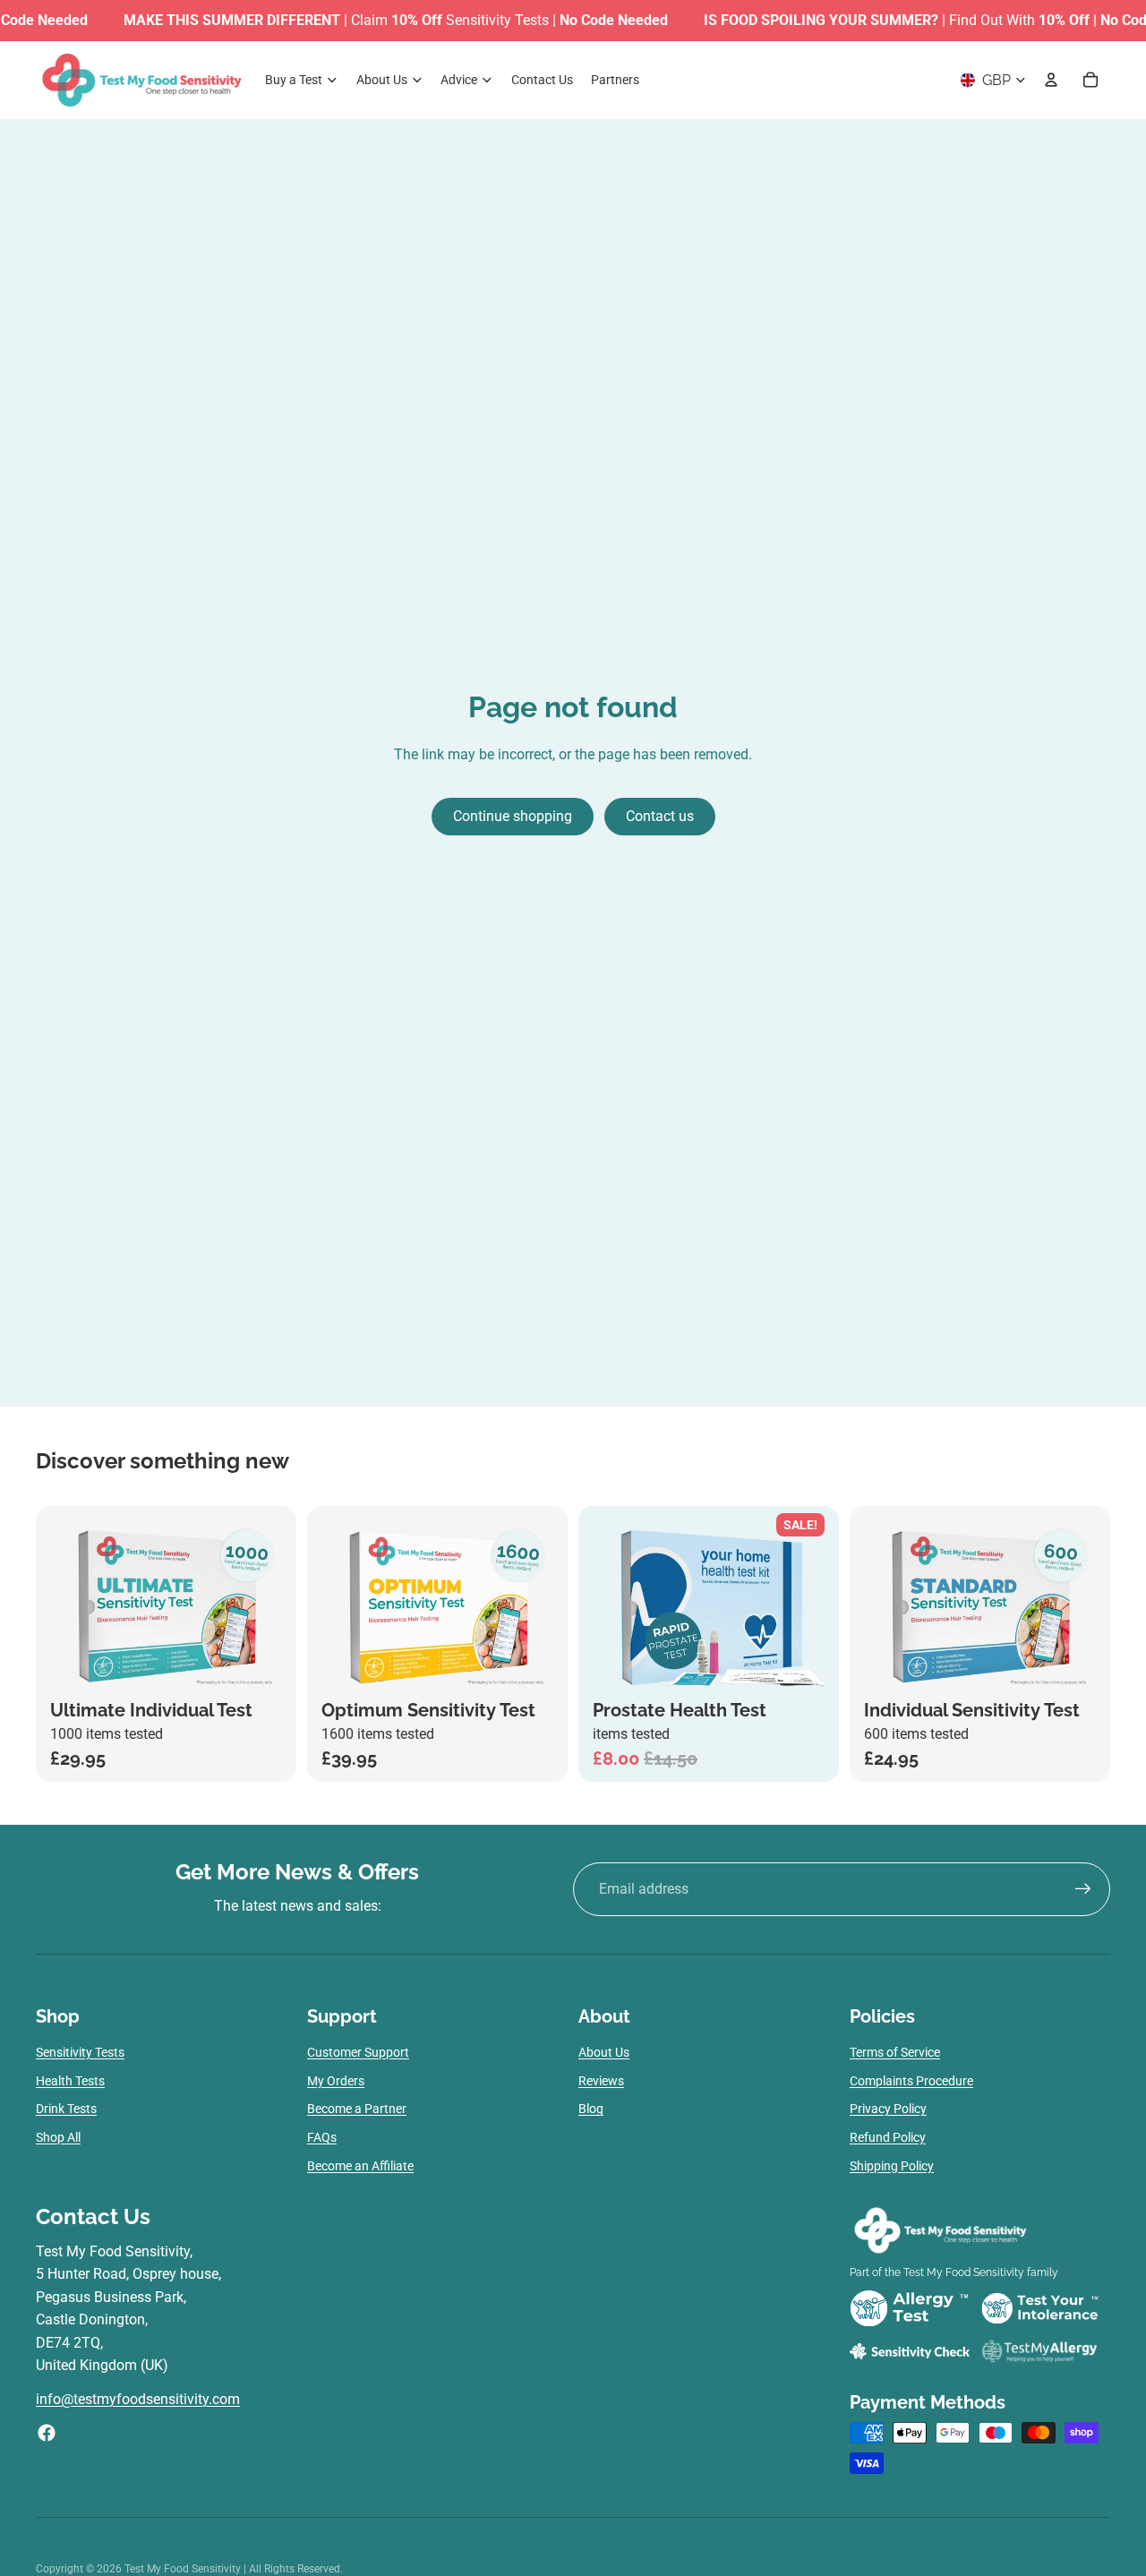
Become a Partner (357, 2109)
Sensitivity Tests (80, 2052)
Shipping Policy (892, 2166)
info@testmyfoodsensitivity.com (138, 2399)
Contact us (660, 816)
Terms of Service (895, 2052)
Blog (591, 2109)
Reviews (601, 2081)
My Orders (336, 2081)
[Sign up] (1083, 1889)
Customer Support (358, 2052)
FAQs (322, 2137)
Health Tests (70, 2081)
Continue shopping (513, 816)
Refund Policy (888, 2137)
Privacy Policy (888, 2109)
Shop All (58, 2137)
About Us (604, 2052)
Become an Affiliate (360, 2166)
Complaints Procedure (911, 2081)
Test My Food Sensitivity (184, 2569)
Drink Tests (66, 2109)
